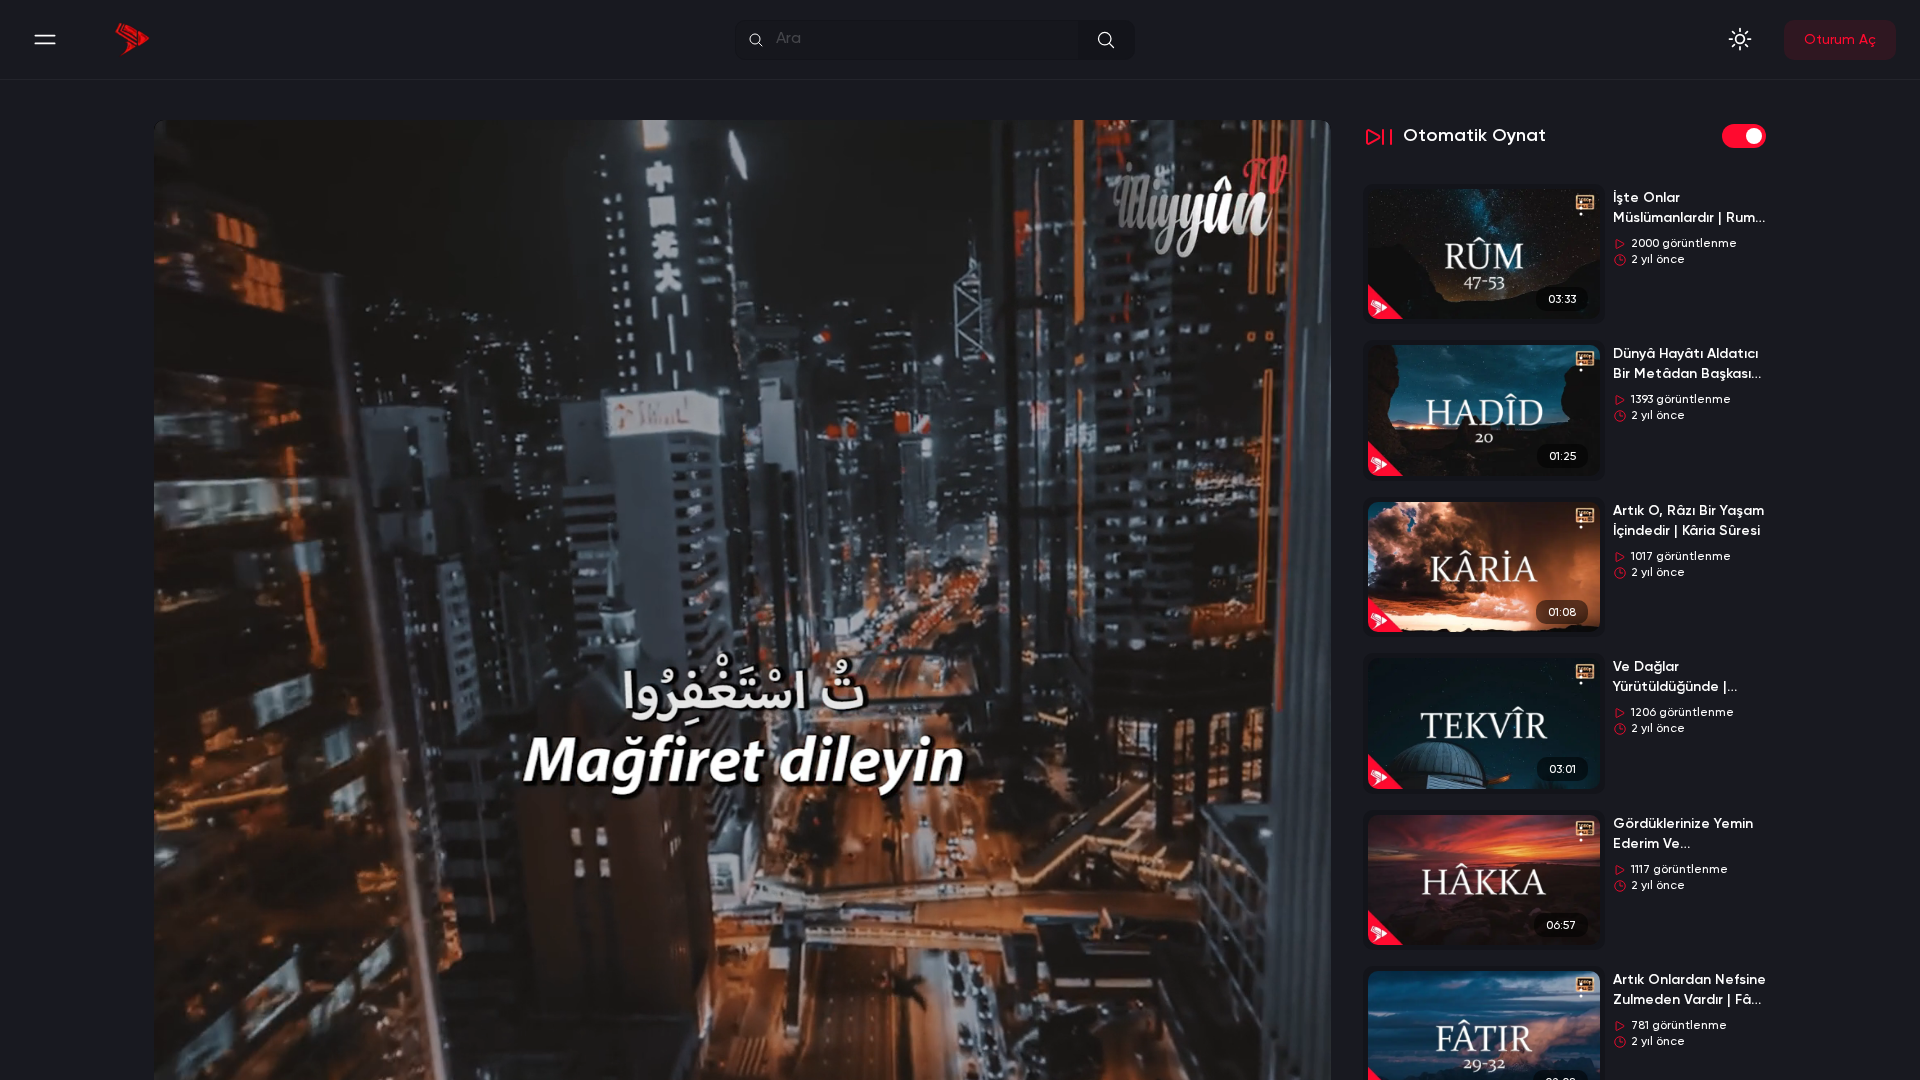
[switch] (1744, 136)
